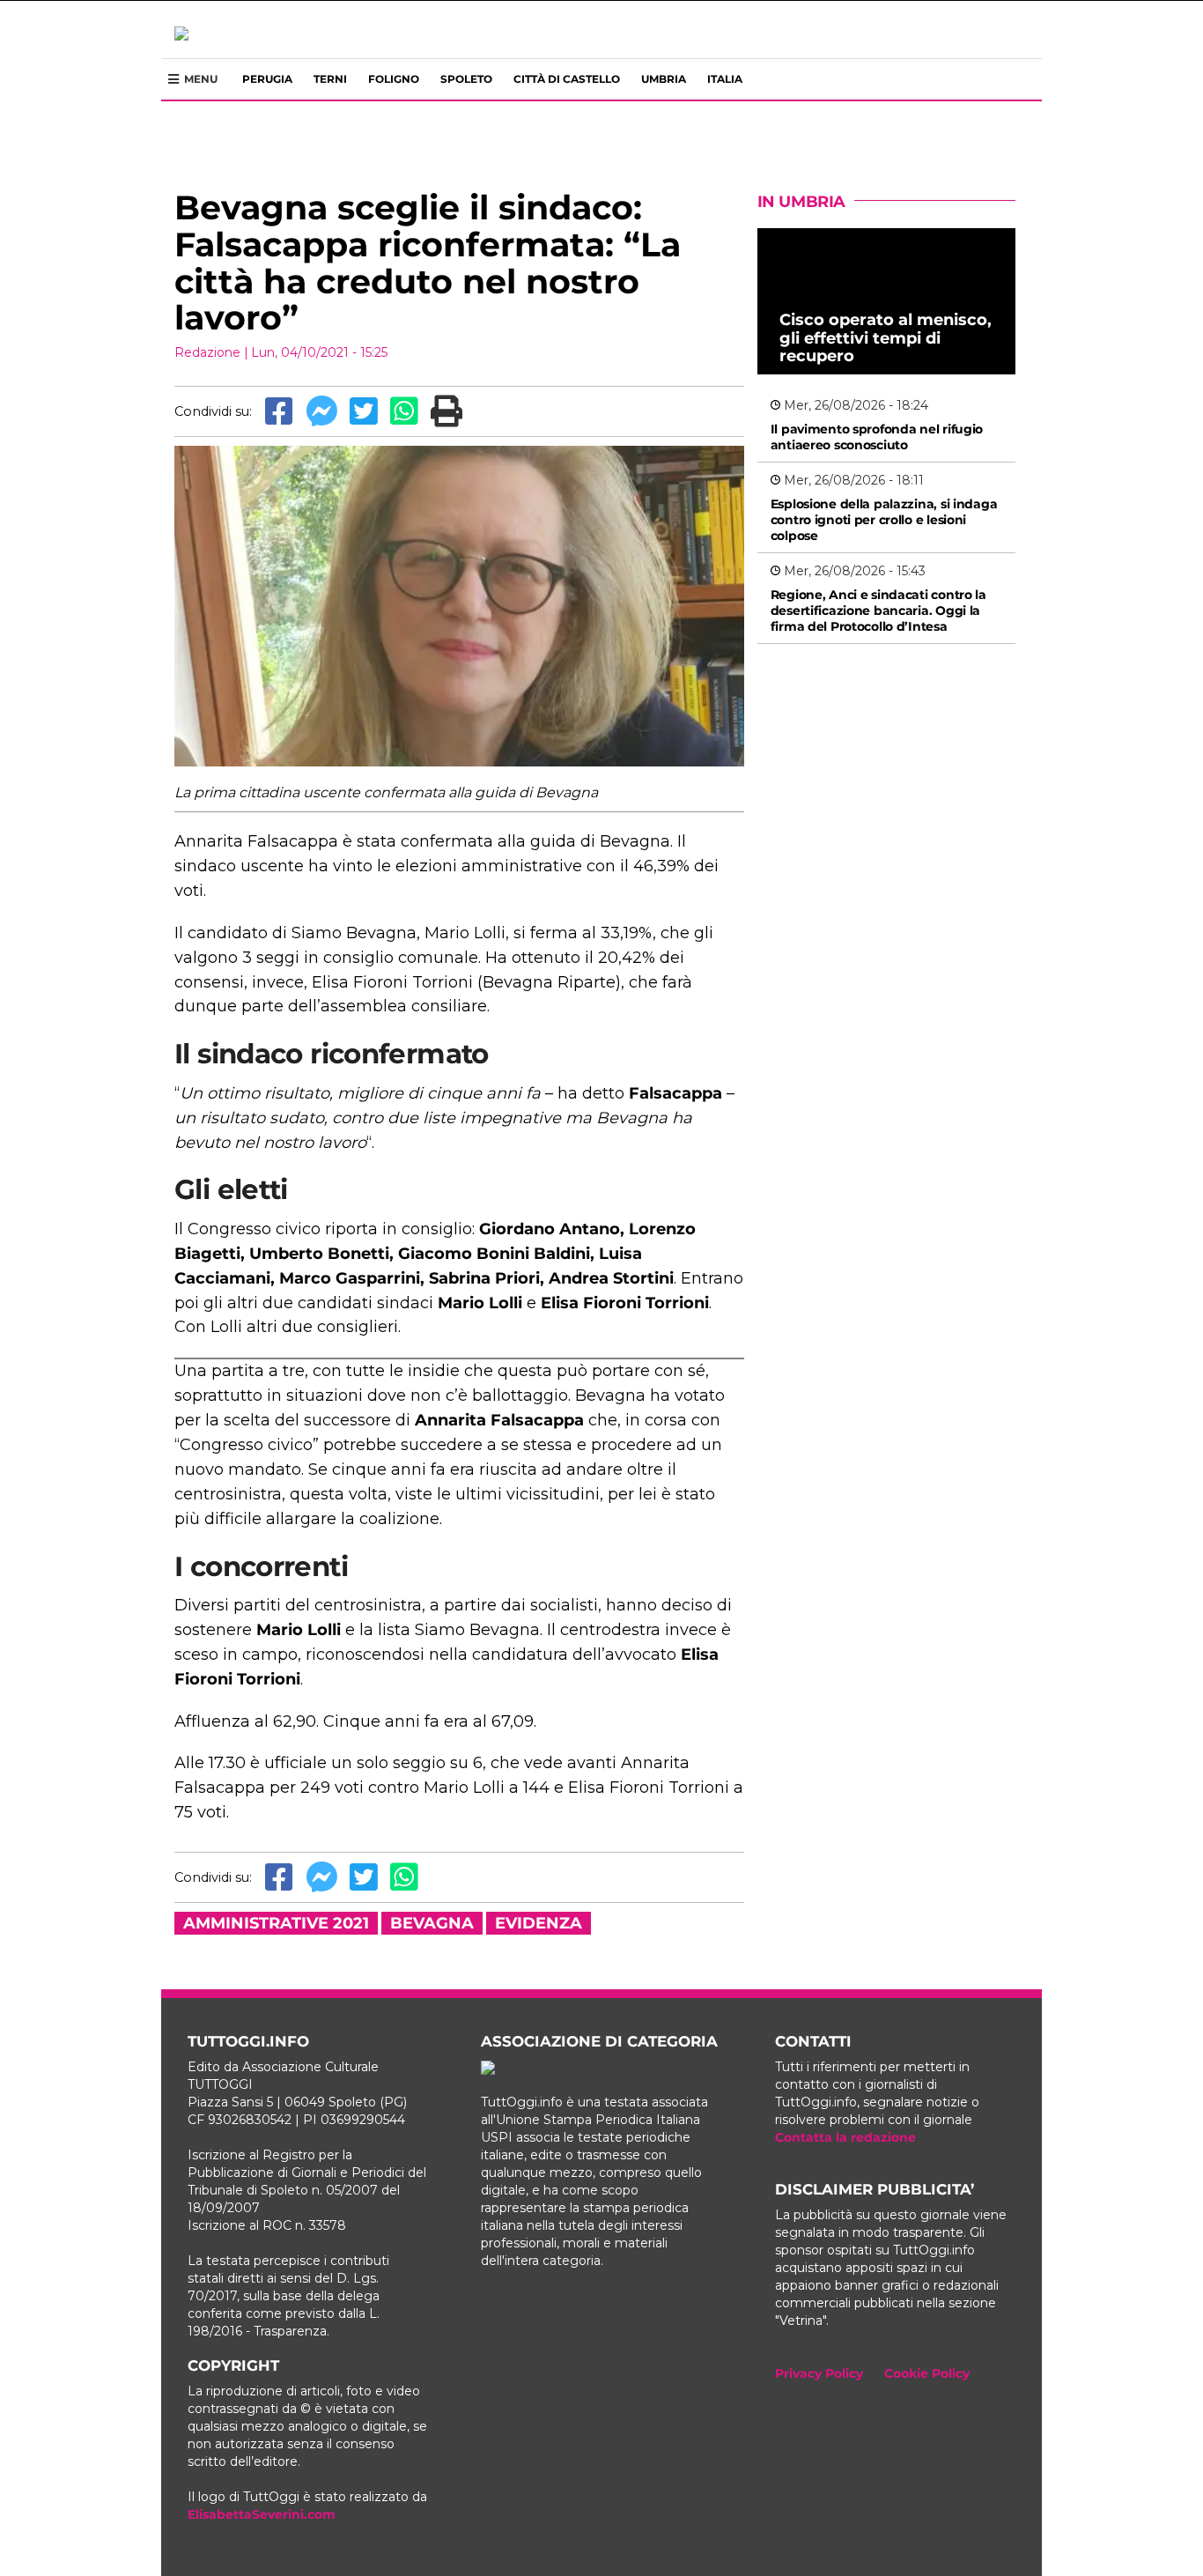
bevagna (432, 1923)
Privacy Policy (819, 2373)
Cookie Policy (927, 2373)
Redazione (207, 352)
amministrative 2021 (276, 1923)
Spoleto (466, 79)
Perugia (267, 79)
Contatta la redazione (845, 2137)
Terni (330, 79)
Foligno (394, 79)
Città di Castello (567, 79)
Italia (725, 79)
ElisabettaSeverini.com (262, 2514)
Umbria (664, 79)
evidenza (539, 1923)
